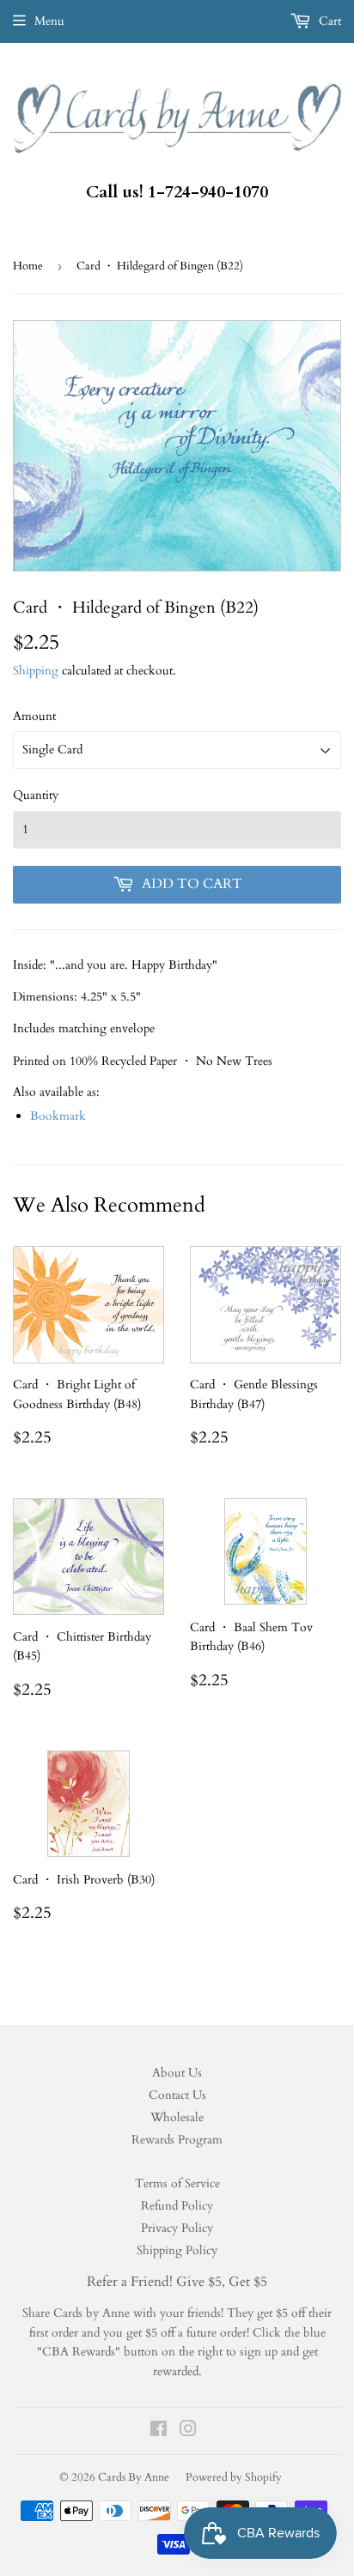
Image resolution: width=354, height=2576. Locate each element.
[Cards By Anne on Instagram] (188, 2431)
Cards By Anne (134, 2477)
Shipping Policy (177, 2250)
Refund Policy (177, 2206)
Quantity (36, 795)
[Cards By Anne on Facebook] (159, 2431)
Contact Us (177, 2095)
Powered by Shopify (234, 2477)
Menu (49, 21)
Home (28, 266)
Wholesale (177, 2117)
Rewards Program (177, 2140)
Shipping (36, 671)
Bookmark (58, 1116)
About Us (177, 2073)
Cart (328, 21)
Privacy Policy (177, 2228)
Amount (34, 716)
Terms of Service (177, 2183)
